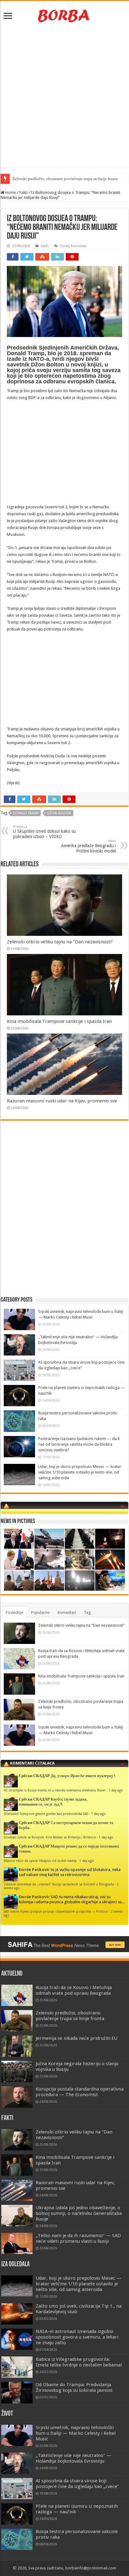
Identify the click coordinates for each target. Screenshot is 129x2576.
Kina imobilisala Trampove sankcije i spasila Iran (59, 1021)
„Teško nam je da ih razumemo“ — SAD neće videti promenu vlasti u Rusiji (78, 2238)
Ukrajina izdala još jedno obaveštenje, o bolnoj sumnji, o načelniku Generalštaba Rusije (79, 2213)
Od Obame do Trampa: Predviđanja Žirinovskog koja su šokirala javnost (74, 2387)
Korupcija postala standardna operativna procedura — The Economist (80, 2092)
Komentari (67, 1612)
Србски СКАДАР (34, 1776)
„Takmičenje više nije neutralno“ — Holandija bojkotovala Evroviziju (74, 2458)
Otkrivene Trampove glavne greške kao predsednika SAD (46, 1814)
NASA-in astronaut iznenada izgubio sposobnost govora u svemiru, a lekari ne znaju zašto (77, 2337)
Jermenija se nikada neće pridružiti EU (77, 2038)
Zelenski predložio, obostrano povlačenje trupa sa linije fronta (65, 179)
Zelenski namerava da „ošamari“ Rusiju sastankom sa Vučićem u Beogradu (59, 1884)
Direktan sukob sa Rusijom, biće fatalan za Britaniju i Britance (50, 1837)
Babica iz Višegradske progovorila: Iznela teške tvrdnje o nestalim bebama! (79, 2362)
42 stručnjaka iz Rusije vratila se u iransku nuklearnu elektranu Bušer (55, 1790)
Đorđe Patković (34, 1870)
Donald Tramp (26, 813)
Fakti (23, 192)
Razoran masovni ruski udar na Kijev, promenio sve (62, 1101)
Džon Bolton (59, 813)
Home (10, 192)
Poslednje (14, 1612)
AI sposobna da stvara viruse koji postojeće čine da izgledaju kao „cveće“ (77, 2484)
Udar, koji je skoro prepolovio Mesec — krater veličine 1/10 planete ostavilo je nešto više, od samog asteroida (80, 1472)
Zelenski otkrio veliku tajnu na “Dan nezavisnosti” (60, 942)
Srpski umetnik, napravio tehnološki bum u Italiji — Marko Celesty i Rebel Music (76, 2433)
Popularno (40, 1612)
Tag (87, 1612)
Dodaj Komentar (73, 246)
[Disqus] (64, 1216)
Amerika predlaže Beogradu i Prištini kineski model (88, 846)
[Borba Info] (64, 15)
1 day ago (116, 1790)
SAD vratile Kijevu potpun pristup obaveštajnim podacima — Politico (56, 1911)
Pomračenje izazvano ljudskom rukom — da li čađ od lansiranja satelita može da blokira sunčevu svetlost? (79, 1444)
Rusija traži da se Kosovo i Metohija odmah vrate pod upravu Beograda (74, 1990)
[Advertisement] (64, 97)
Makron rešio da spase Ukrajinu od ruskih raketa (40, 1861)
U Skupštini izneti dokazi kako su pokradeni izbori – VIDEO (44, 832)
